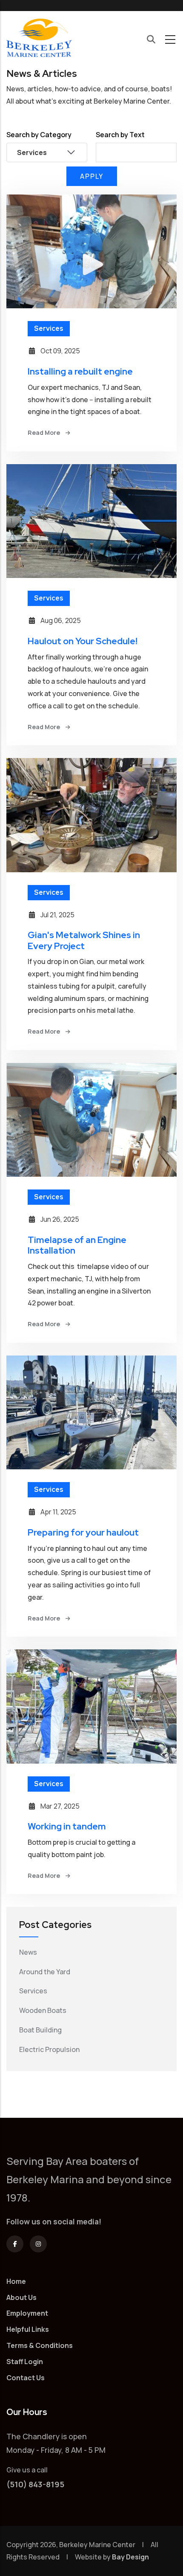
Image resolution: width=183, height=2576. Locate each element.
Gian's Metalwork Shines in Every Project (84, 940)
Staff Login (25, 2362)
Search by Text (120, 135)
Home (16, 2281)
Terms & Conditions (40, 2345)
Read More (44, 433)
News (28, 1952)
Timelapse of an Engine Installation (77, 1245)
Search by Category (39, 135)
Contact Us (26, 2378)
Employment (27, 2313)
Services (49, 328)
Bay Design (130, 2557)
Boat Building (40, 2030)
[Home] (39, 39)
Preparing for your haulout (83, 1532)
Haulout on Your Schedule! (83, 641)
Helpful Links (28, 2329)
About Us (21, 2297)
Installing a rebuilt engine (80, 371)
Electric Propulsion (49, 2049)
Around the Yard (45, 1972)
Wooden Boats (43, 2010)
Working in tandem (67, 1826)
